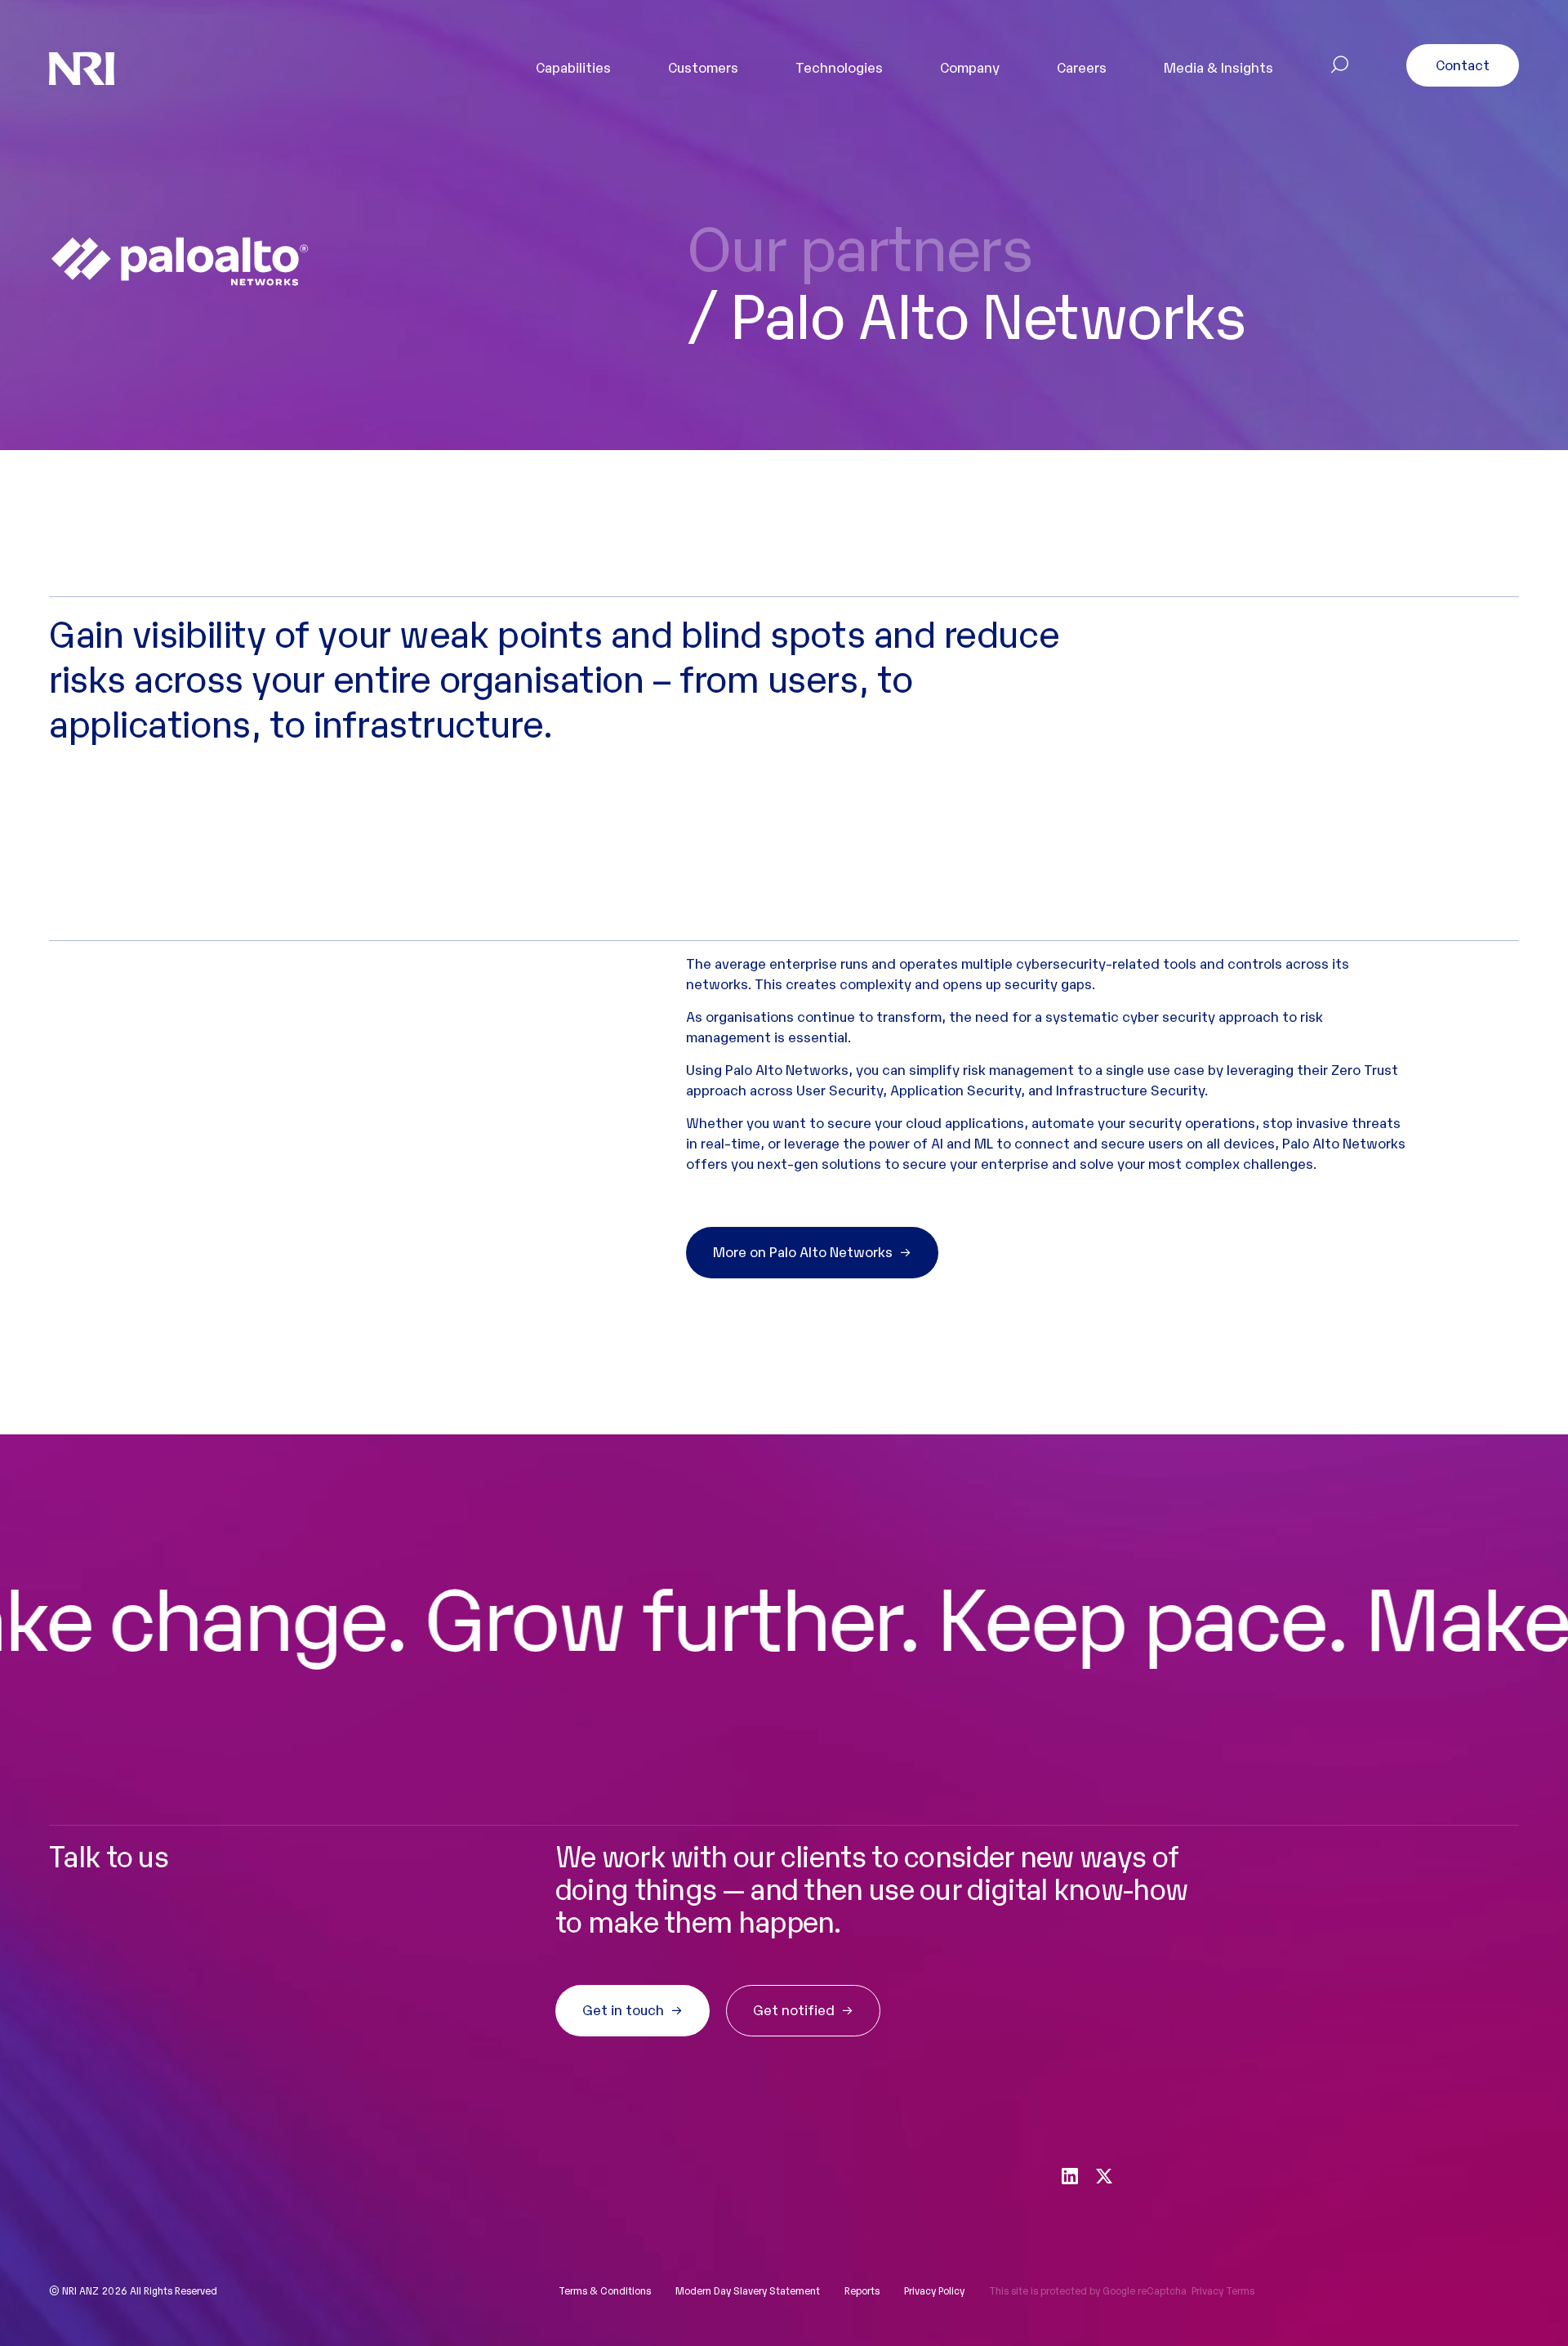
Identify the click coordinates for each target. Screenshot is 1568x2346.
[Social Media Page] (1070, 2174)
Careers (1082, 67)
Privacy (1207, 2290)
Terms (1240, 2290)
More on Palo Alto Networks (803, 1251)
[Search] (1340, 67)
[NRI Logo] (82, 68)
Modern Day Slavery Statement (748, 2290)
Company (970, 67)
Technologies (839, 67)
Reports (862, 2290)
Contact (1463, 64)
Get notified (794, 2009)
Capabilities (573, 67)
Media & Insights (1218, 67)
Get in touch (623, 2009)
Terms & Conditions (605, 2290)
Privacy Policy (934, 2290)
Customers (703, 67)
